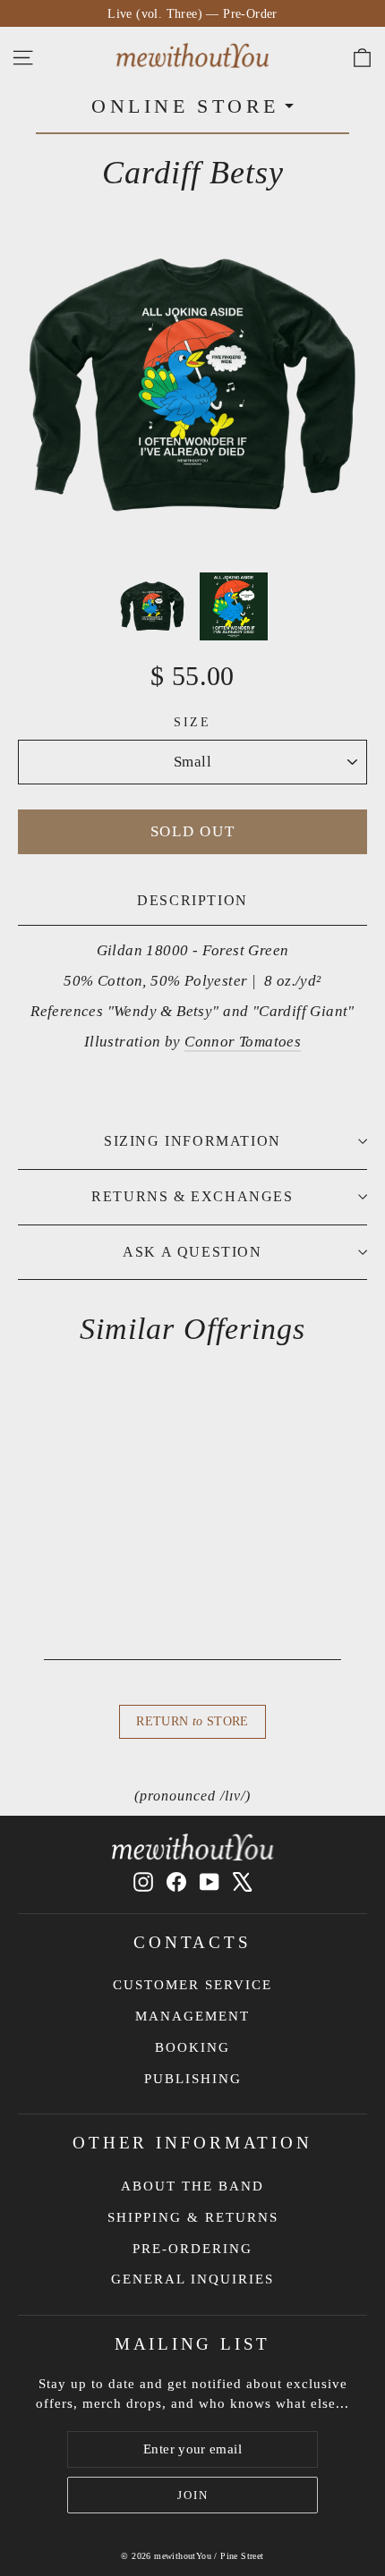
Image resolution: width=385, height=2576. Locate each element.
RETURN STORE (192, 1721)
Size (192, 722)
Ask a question (192, 1252)
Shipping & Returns (193, 2217)
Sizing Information (192, 1141)
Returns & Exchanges (192, 1196)
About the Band (192, 2186)
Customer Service (192, 1985)
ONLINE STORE (185, 106)
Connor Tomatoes (243, 1042)
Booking (192, 2047)
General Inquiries (192, 2279)
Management (192, 2016)
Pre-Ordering (192, 2249)
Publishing (193, 2079)
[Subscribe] (192, 2495)
